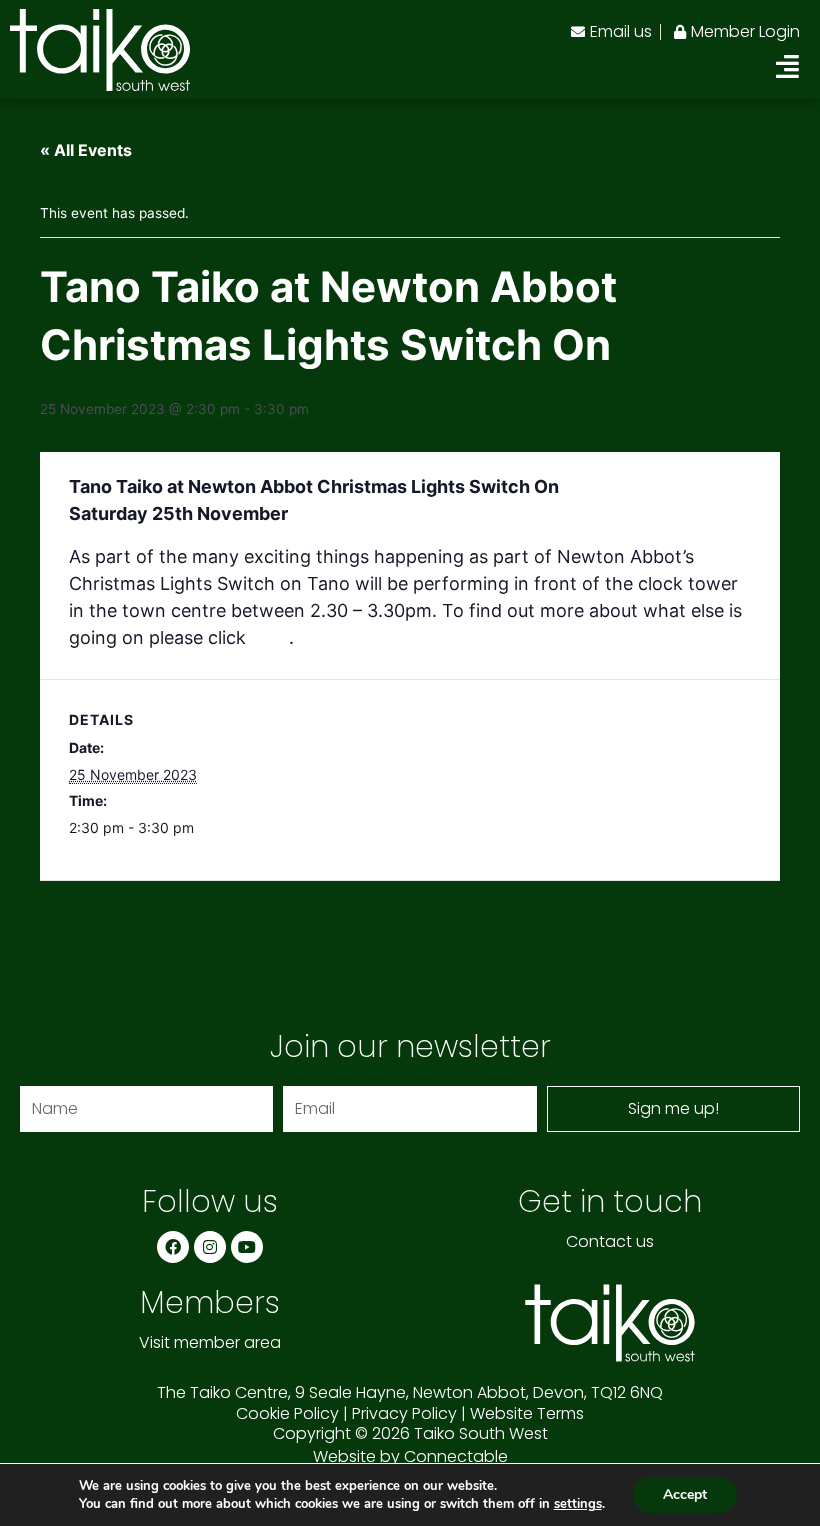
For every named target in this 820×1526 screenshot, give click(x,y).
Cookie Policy (287, 1413)
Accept (685, 1494)
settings (578, 1504)
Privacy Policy (404, 1413)
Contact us (610, 1241)
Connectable (456, 1456)
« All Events (86, 150)
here (270, 637)
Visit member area (210, 1342)
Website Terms (527, 1413)
